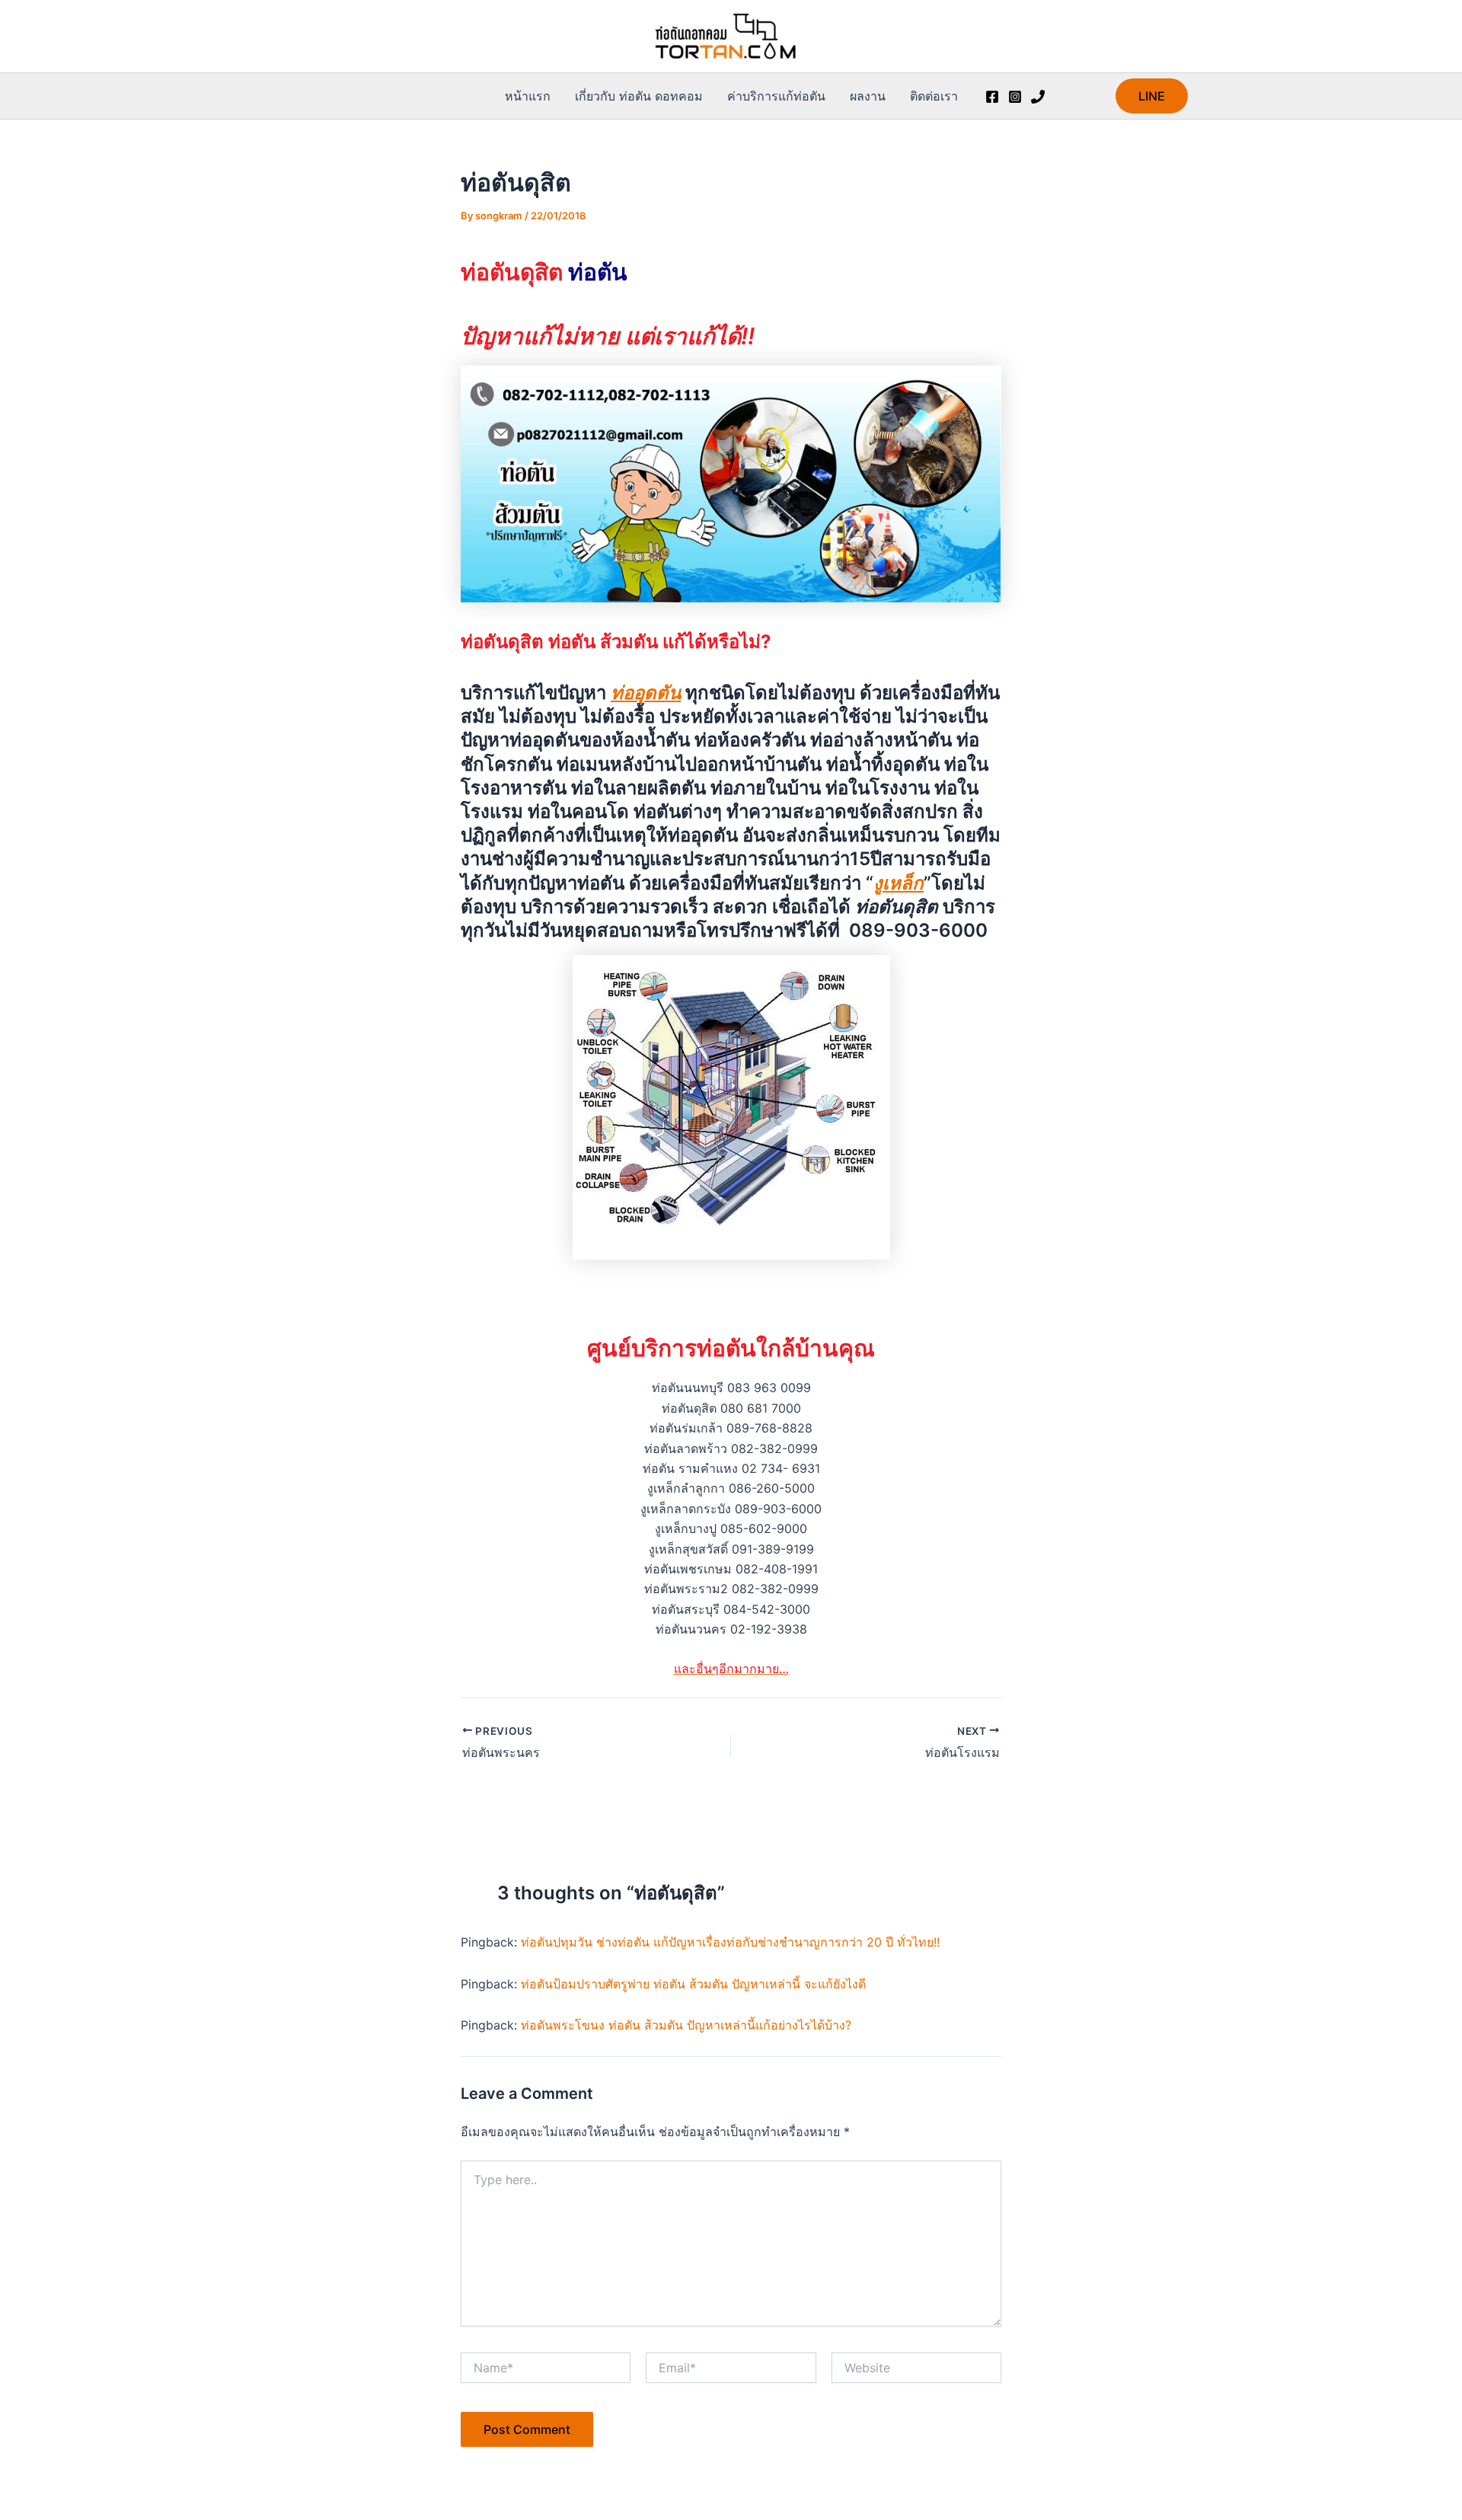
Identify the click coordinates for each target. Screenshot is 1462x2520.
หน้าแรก (528, 96)
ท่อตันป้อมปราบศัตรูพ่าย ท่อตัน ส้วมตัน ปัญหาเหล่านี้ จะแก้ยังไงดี (693, 1984)
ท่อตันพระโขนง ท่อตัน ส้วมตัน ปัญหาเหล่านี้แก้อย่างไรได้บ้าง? (686, 2025)
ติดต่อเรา (934, 96)
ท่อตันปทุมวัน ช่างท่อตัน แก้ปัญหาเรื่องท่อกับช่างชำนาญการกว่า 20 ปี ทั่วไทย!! (730, 1942)
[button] (1152, 96)
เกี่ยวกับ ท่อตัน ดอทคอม (639, 96)
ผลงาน (868, 96)
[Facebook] (992, 97)
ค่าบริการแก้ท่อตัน (776, 96)
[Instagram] (1015, 97)
